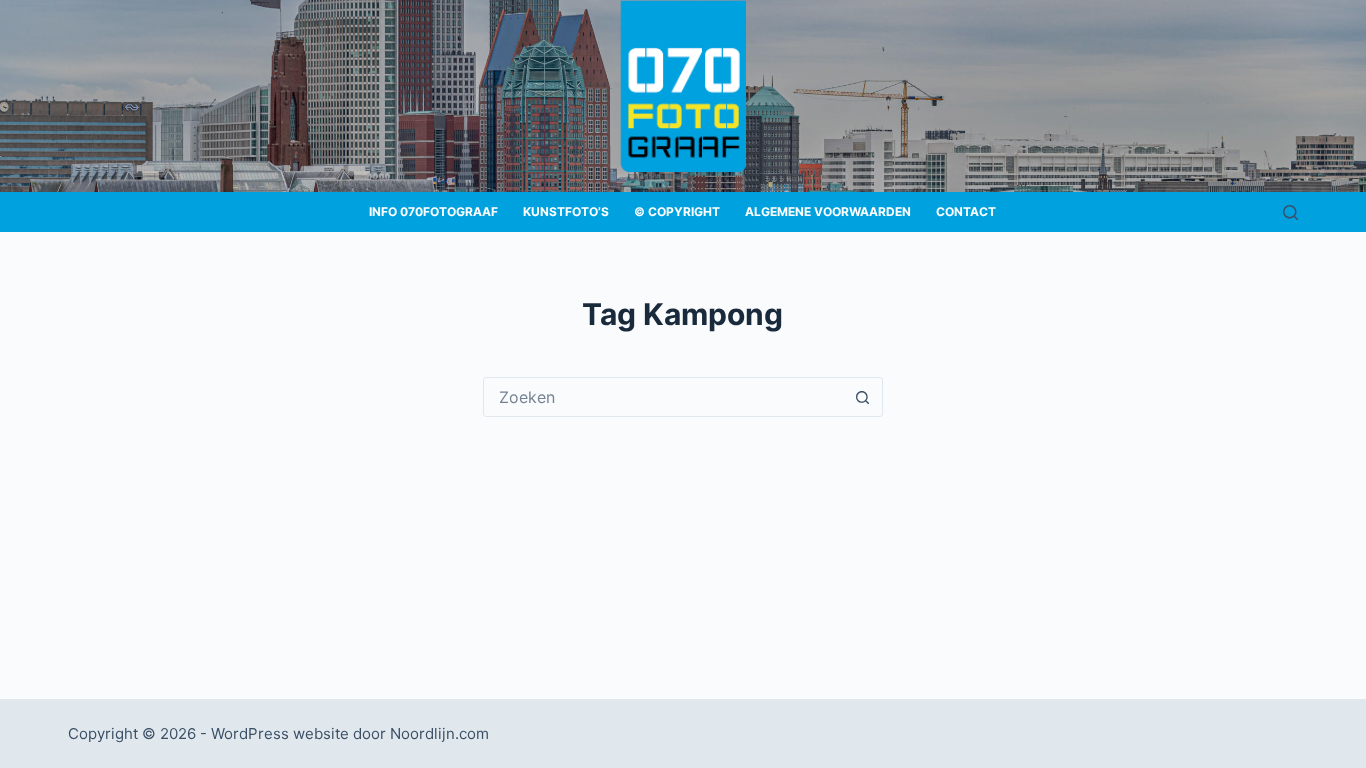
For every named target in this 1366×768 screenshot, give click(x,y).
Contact (966, 211)
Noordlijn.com (439, 733)
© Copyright (677, 211)
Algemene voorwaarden (828, 211)
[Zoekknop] (863, 397)
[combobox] (664, 397)
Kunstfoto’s (566, 211)
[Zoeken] (1290, 212)
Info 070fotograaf (433, 211)
